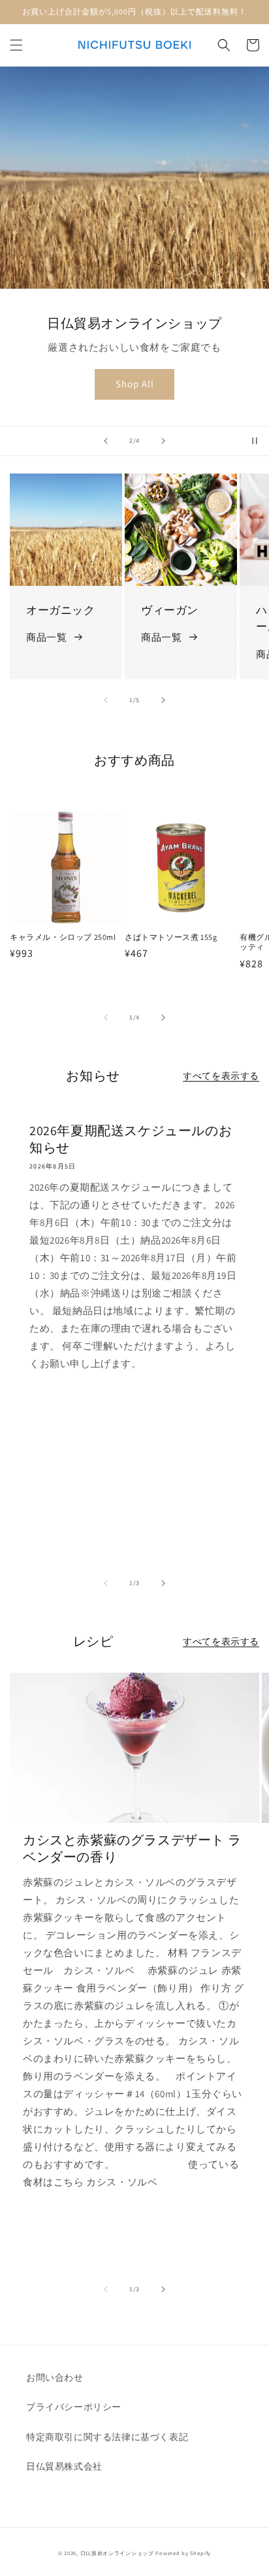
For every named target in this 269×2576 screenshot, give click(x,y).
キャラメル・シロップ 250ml (63, 937)
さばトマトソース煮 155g (171, 937)
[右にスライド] (163, 700)
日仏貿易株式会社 (64, 2466)
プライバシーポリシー (74, 2407)
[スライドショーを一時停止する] (255, 441)
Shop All (135, 384)
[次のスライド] (163, 441)
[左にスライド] (106, 700)
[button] (16, 45)
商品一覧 (46, 637)
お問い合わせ (55, 2377)
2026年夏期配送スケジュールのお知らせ (131, 1139)
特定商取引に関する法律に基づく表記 (107, 2437)
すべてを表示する (221, 1076)
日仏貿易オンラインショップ (117, 2553)
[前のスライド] (106, 441)
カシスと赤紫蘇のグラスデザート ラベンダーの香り (132, 1848)
